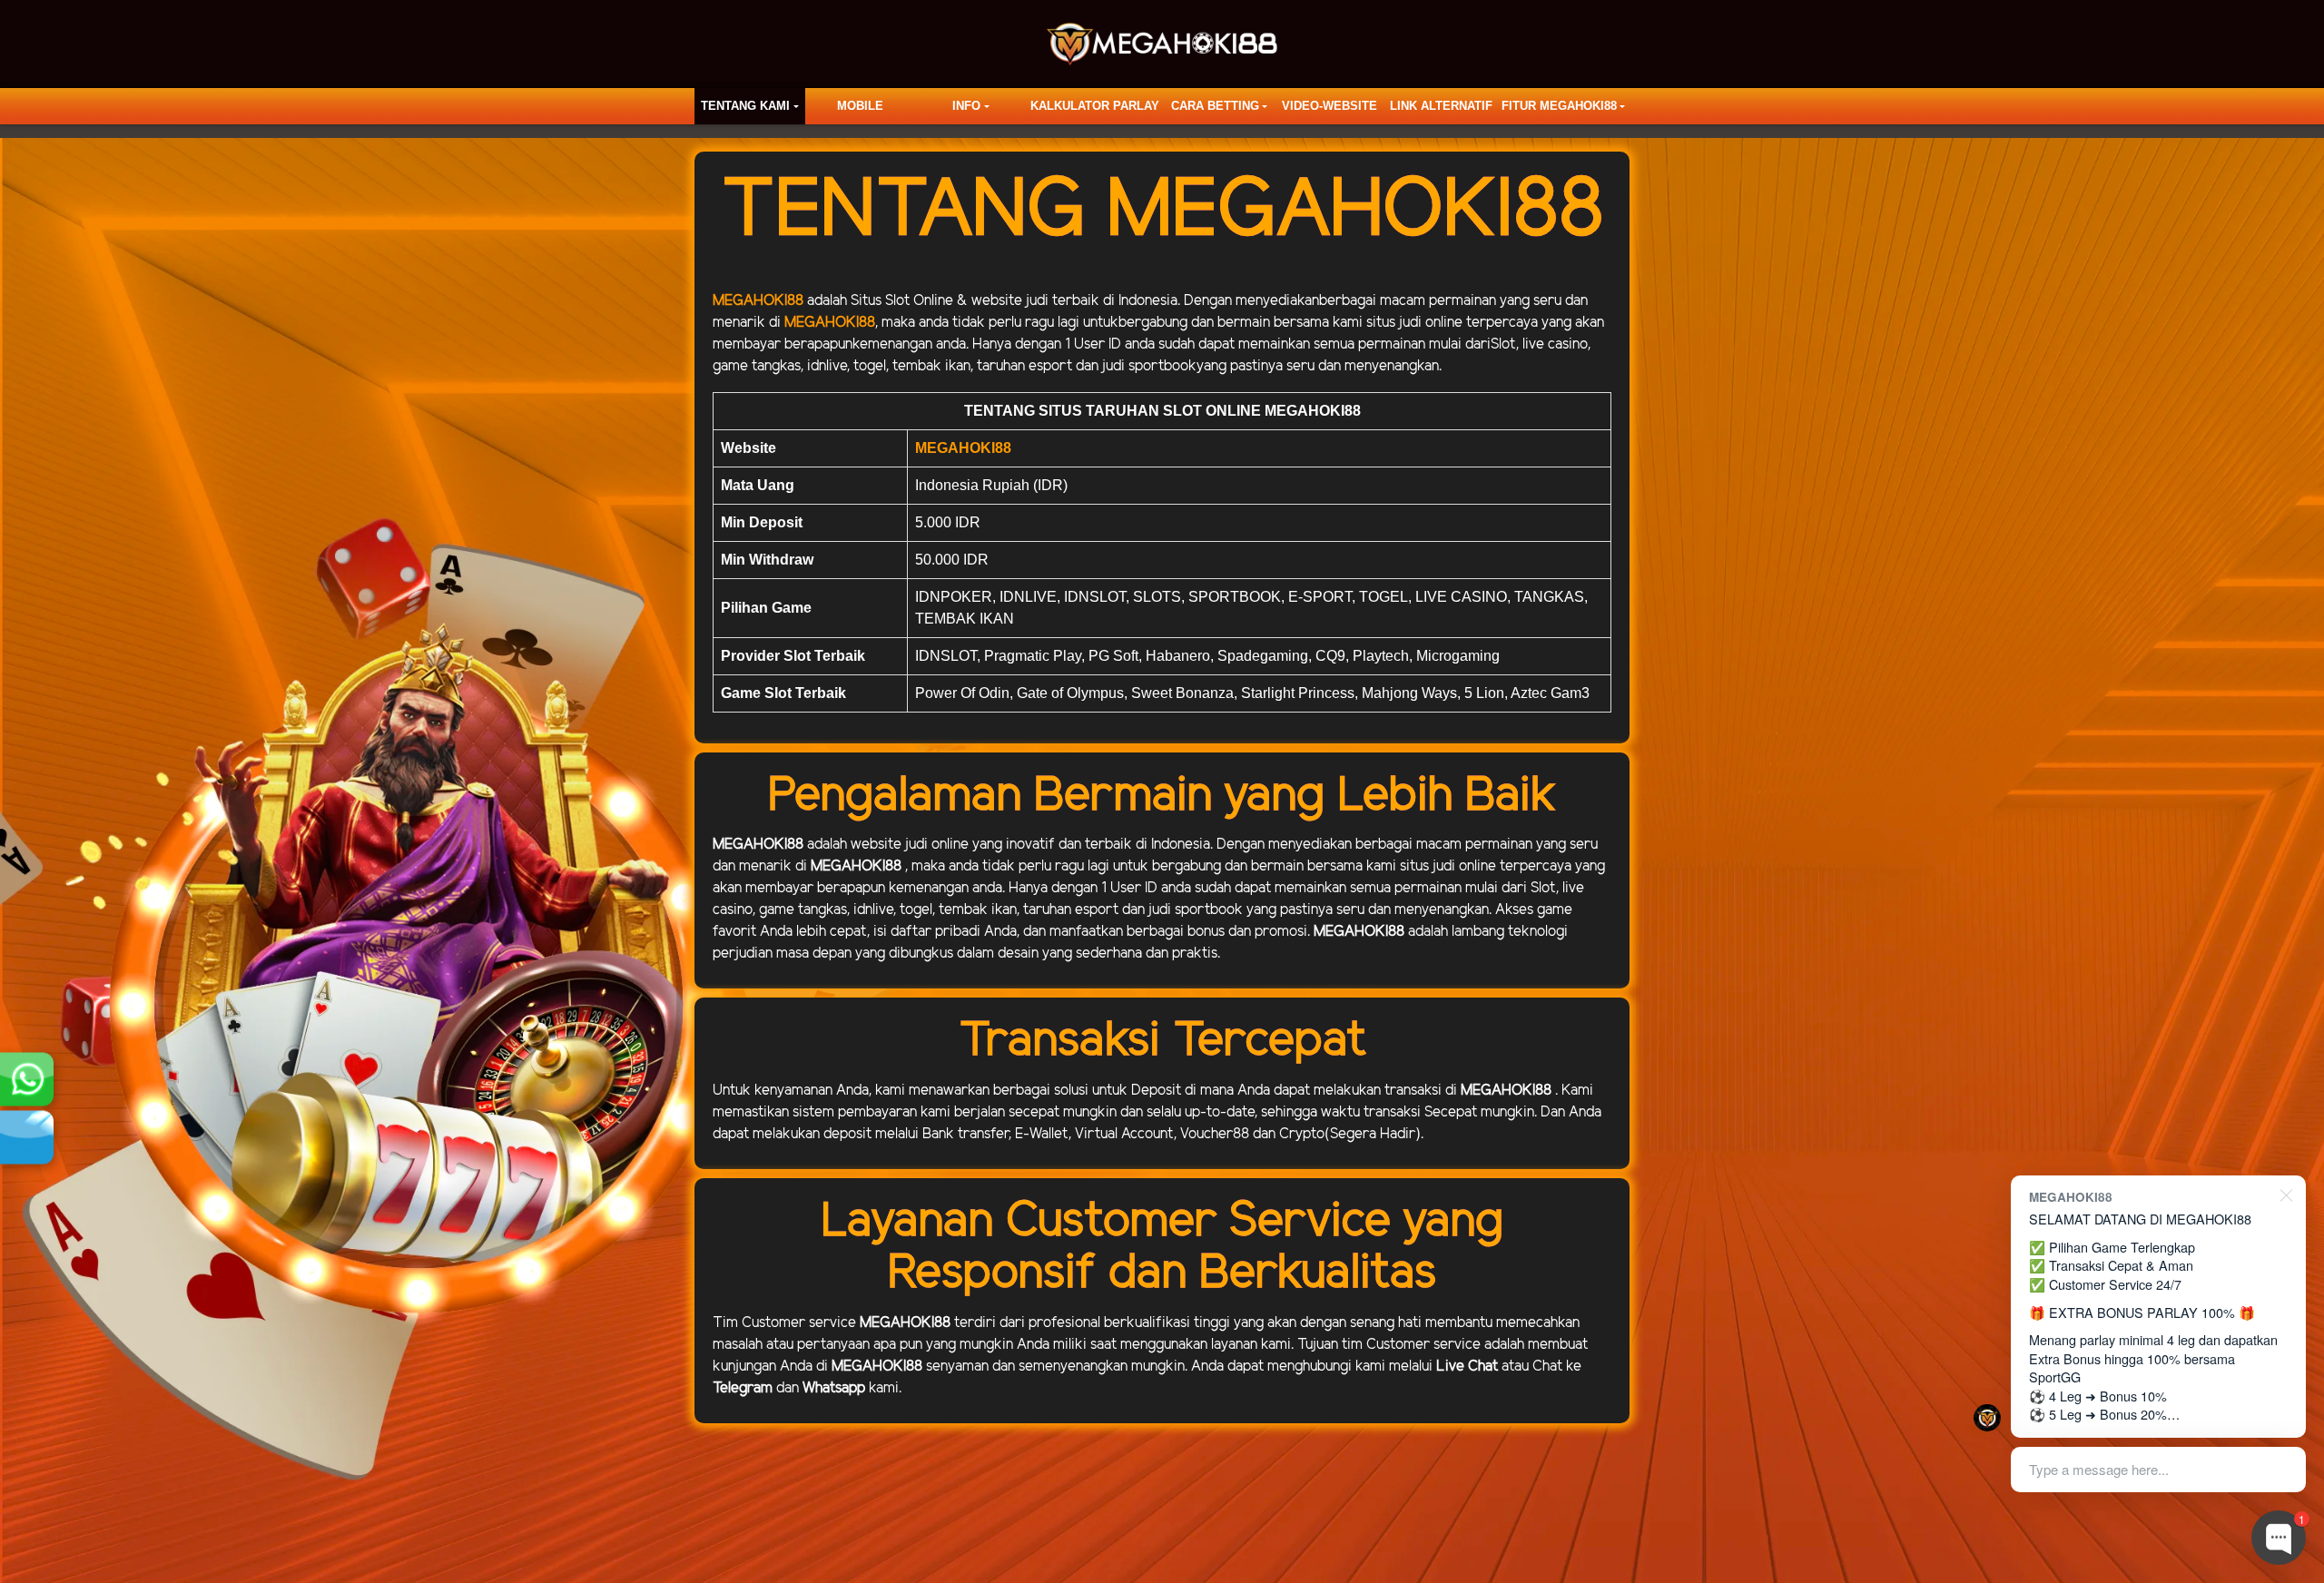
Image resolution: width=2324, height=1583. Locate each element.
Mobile (860, 106)
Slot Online (919, 301)
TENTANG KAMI (745, 106)
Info (966, 106)
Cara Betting (1215, 106)
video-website (1329, 106)
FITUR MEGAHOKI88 (1559, 106)
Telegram (743, 1388)
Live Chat (1467, 1367)
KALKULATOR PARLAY (1095, 106)
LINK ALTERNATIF (1441, 106)
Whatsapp (834, 1388)
